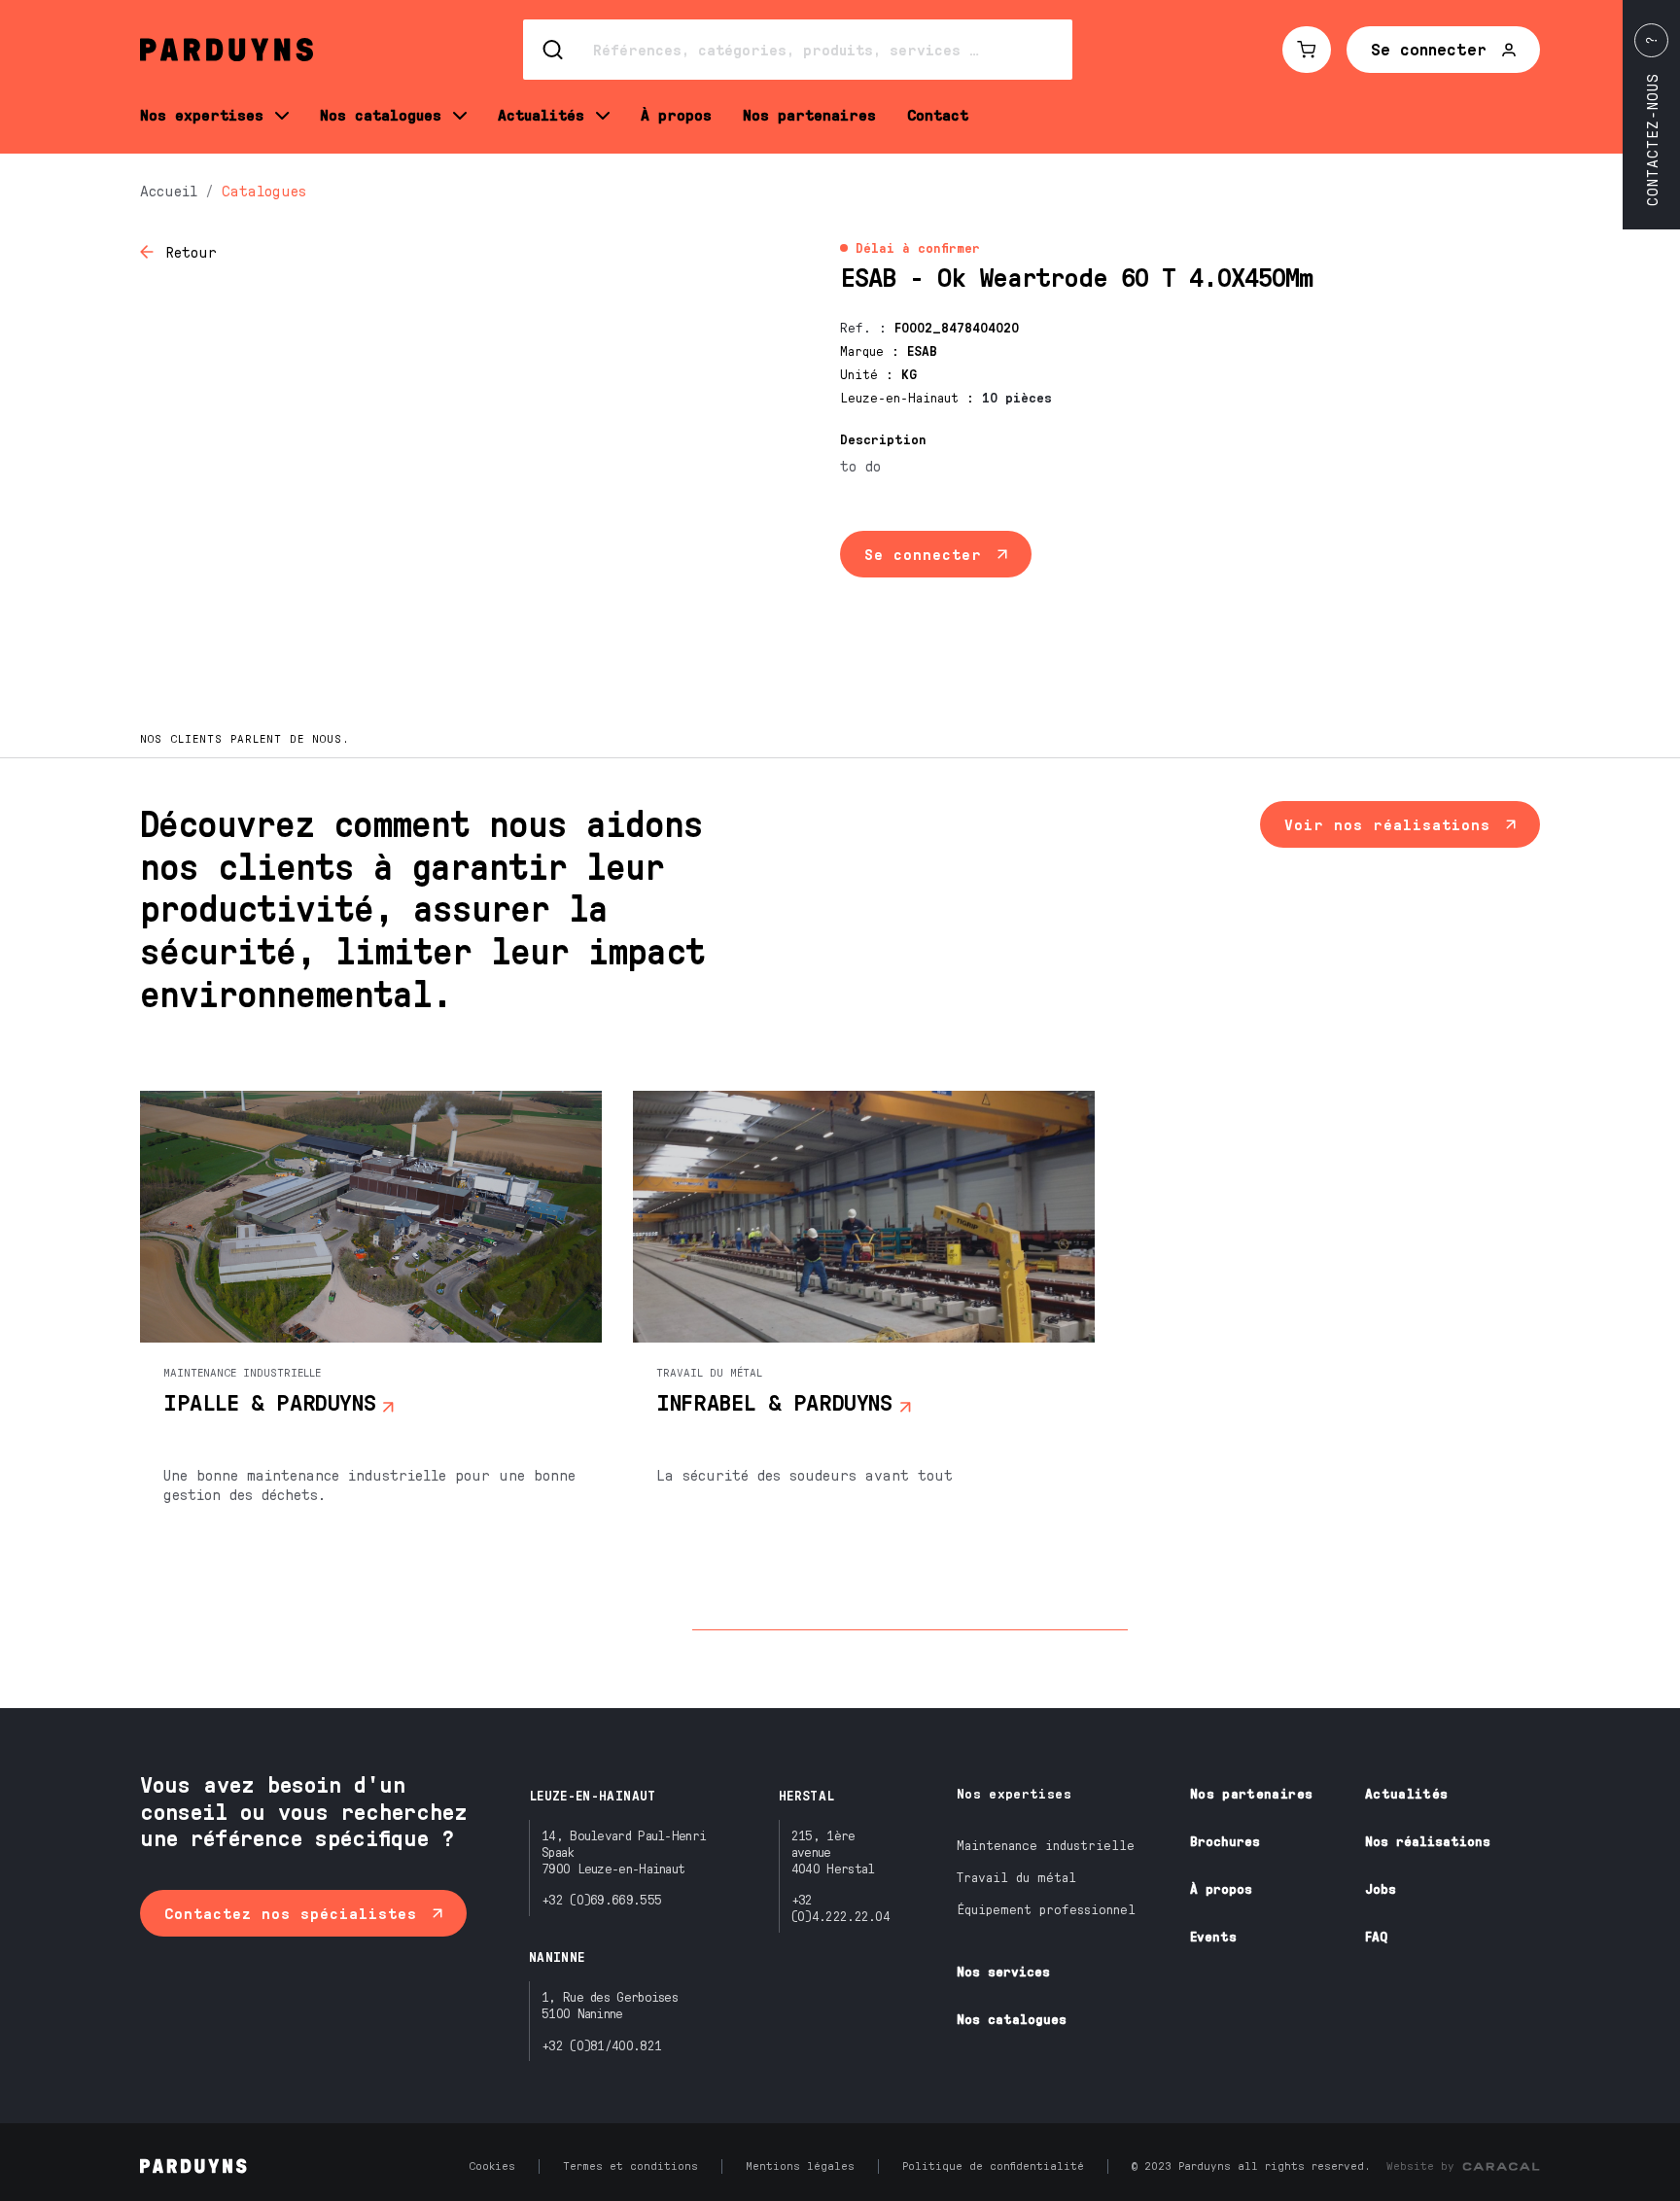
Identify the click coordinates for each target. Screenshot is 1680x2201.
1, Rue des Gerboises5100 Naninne (610, 2005)
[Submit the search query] (554, 50)
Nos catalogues (1012, 2019)
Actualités (1407, 1793)
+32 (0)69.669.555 (601, 1899)
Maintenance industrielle (1046, 1845)
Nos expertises (1014, 1793)
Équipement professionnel (1046, 1909)
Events (1213, 1936)
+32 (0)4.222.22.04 (840, 1907)
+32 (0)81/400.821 (601, 2045)
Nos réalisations (1428, 1841)
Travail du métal (1016, 1877)
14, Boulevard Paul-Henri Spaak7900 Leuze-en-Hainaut (624, 1852)
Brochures (1225, 1841)
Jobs (1381, 1888)
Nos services (1003, 1971)
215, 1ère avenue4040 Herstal (833, 1852)
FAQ (1376, 1936)
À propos (1221, 1888)
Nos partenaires (1251, 1793)
